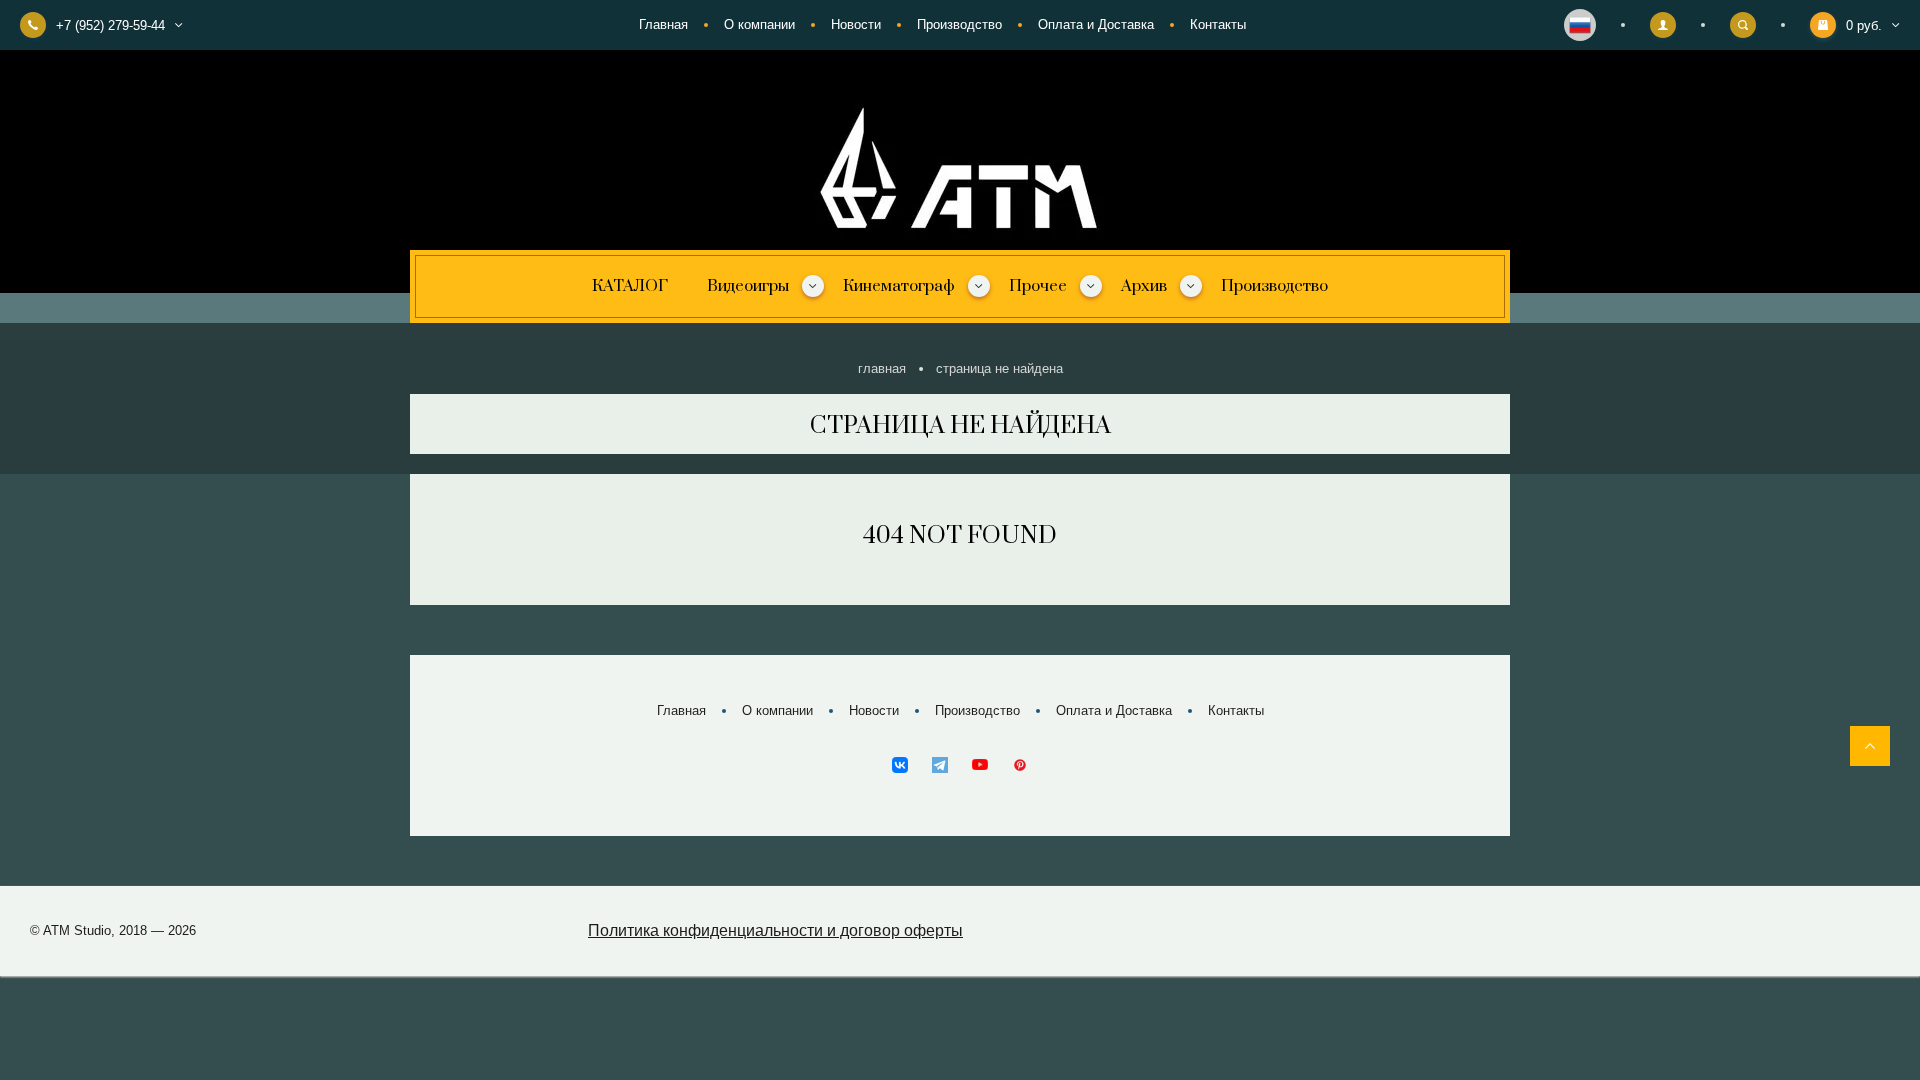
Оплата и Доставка (1096, 24)
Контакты (1218, 24)
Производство (959, 24)
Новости (856, 24)
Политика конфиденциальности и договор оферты (775, 930)
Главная (663, 24)
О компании (759, 24)
